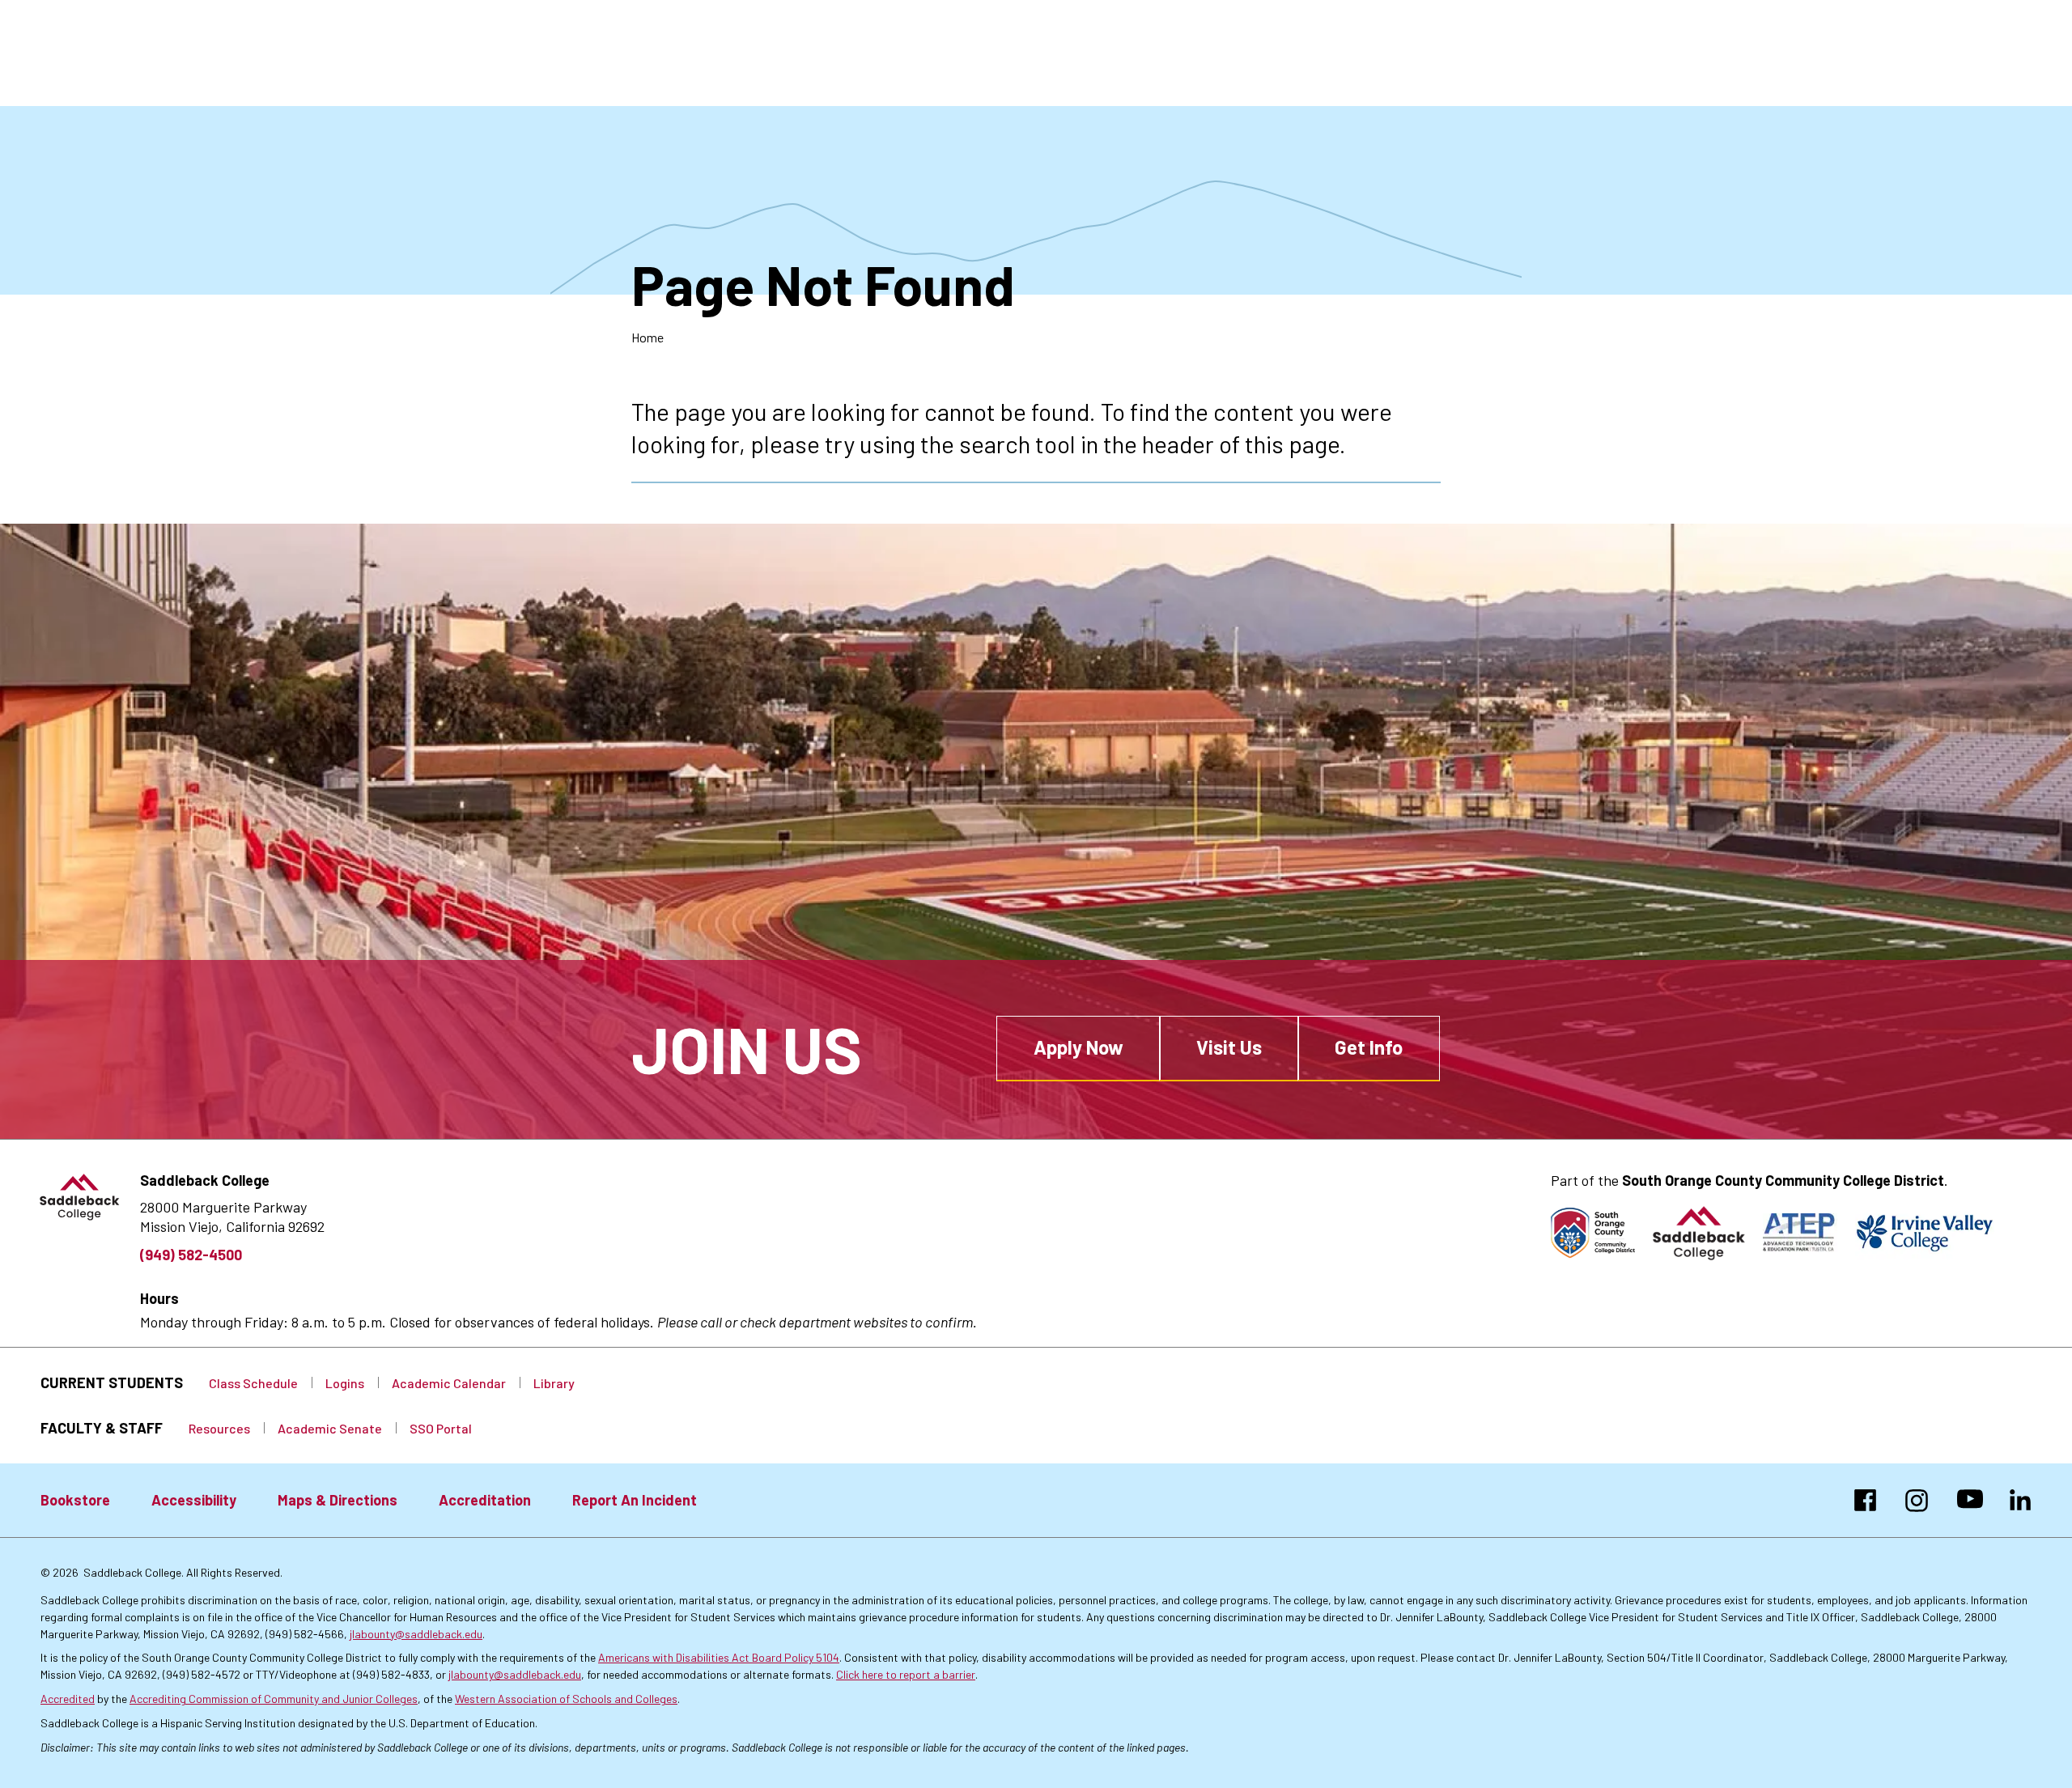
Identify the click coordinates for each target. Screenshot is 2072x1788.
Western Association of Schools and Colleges (566, 1699)
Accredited (68, 1699)
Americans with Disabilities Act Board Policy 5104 (719, 1657)
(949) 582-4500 (191, 1255)
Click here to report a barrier (906, 1674)
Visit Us (1229, 1047)
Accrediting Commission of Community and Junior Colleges (274, 1699)
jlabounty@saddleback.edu (416, 1634)
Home (647, 337)
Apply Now (1078, 1047)
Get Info (1369, 1047)
